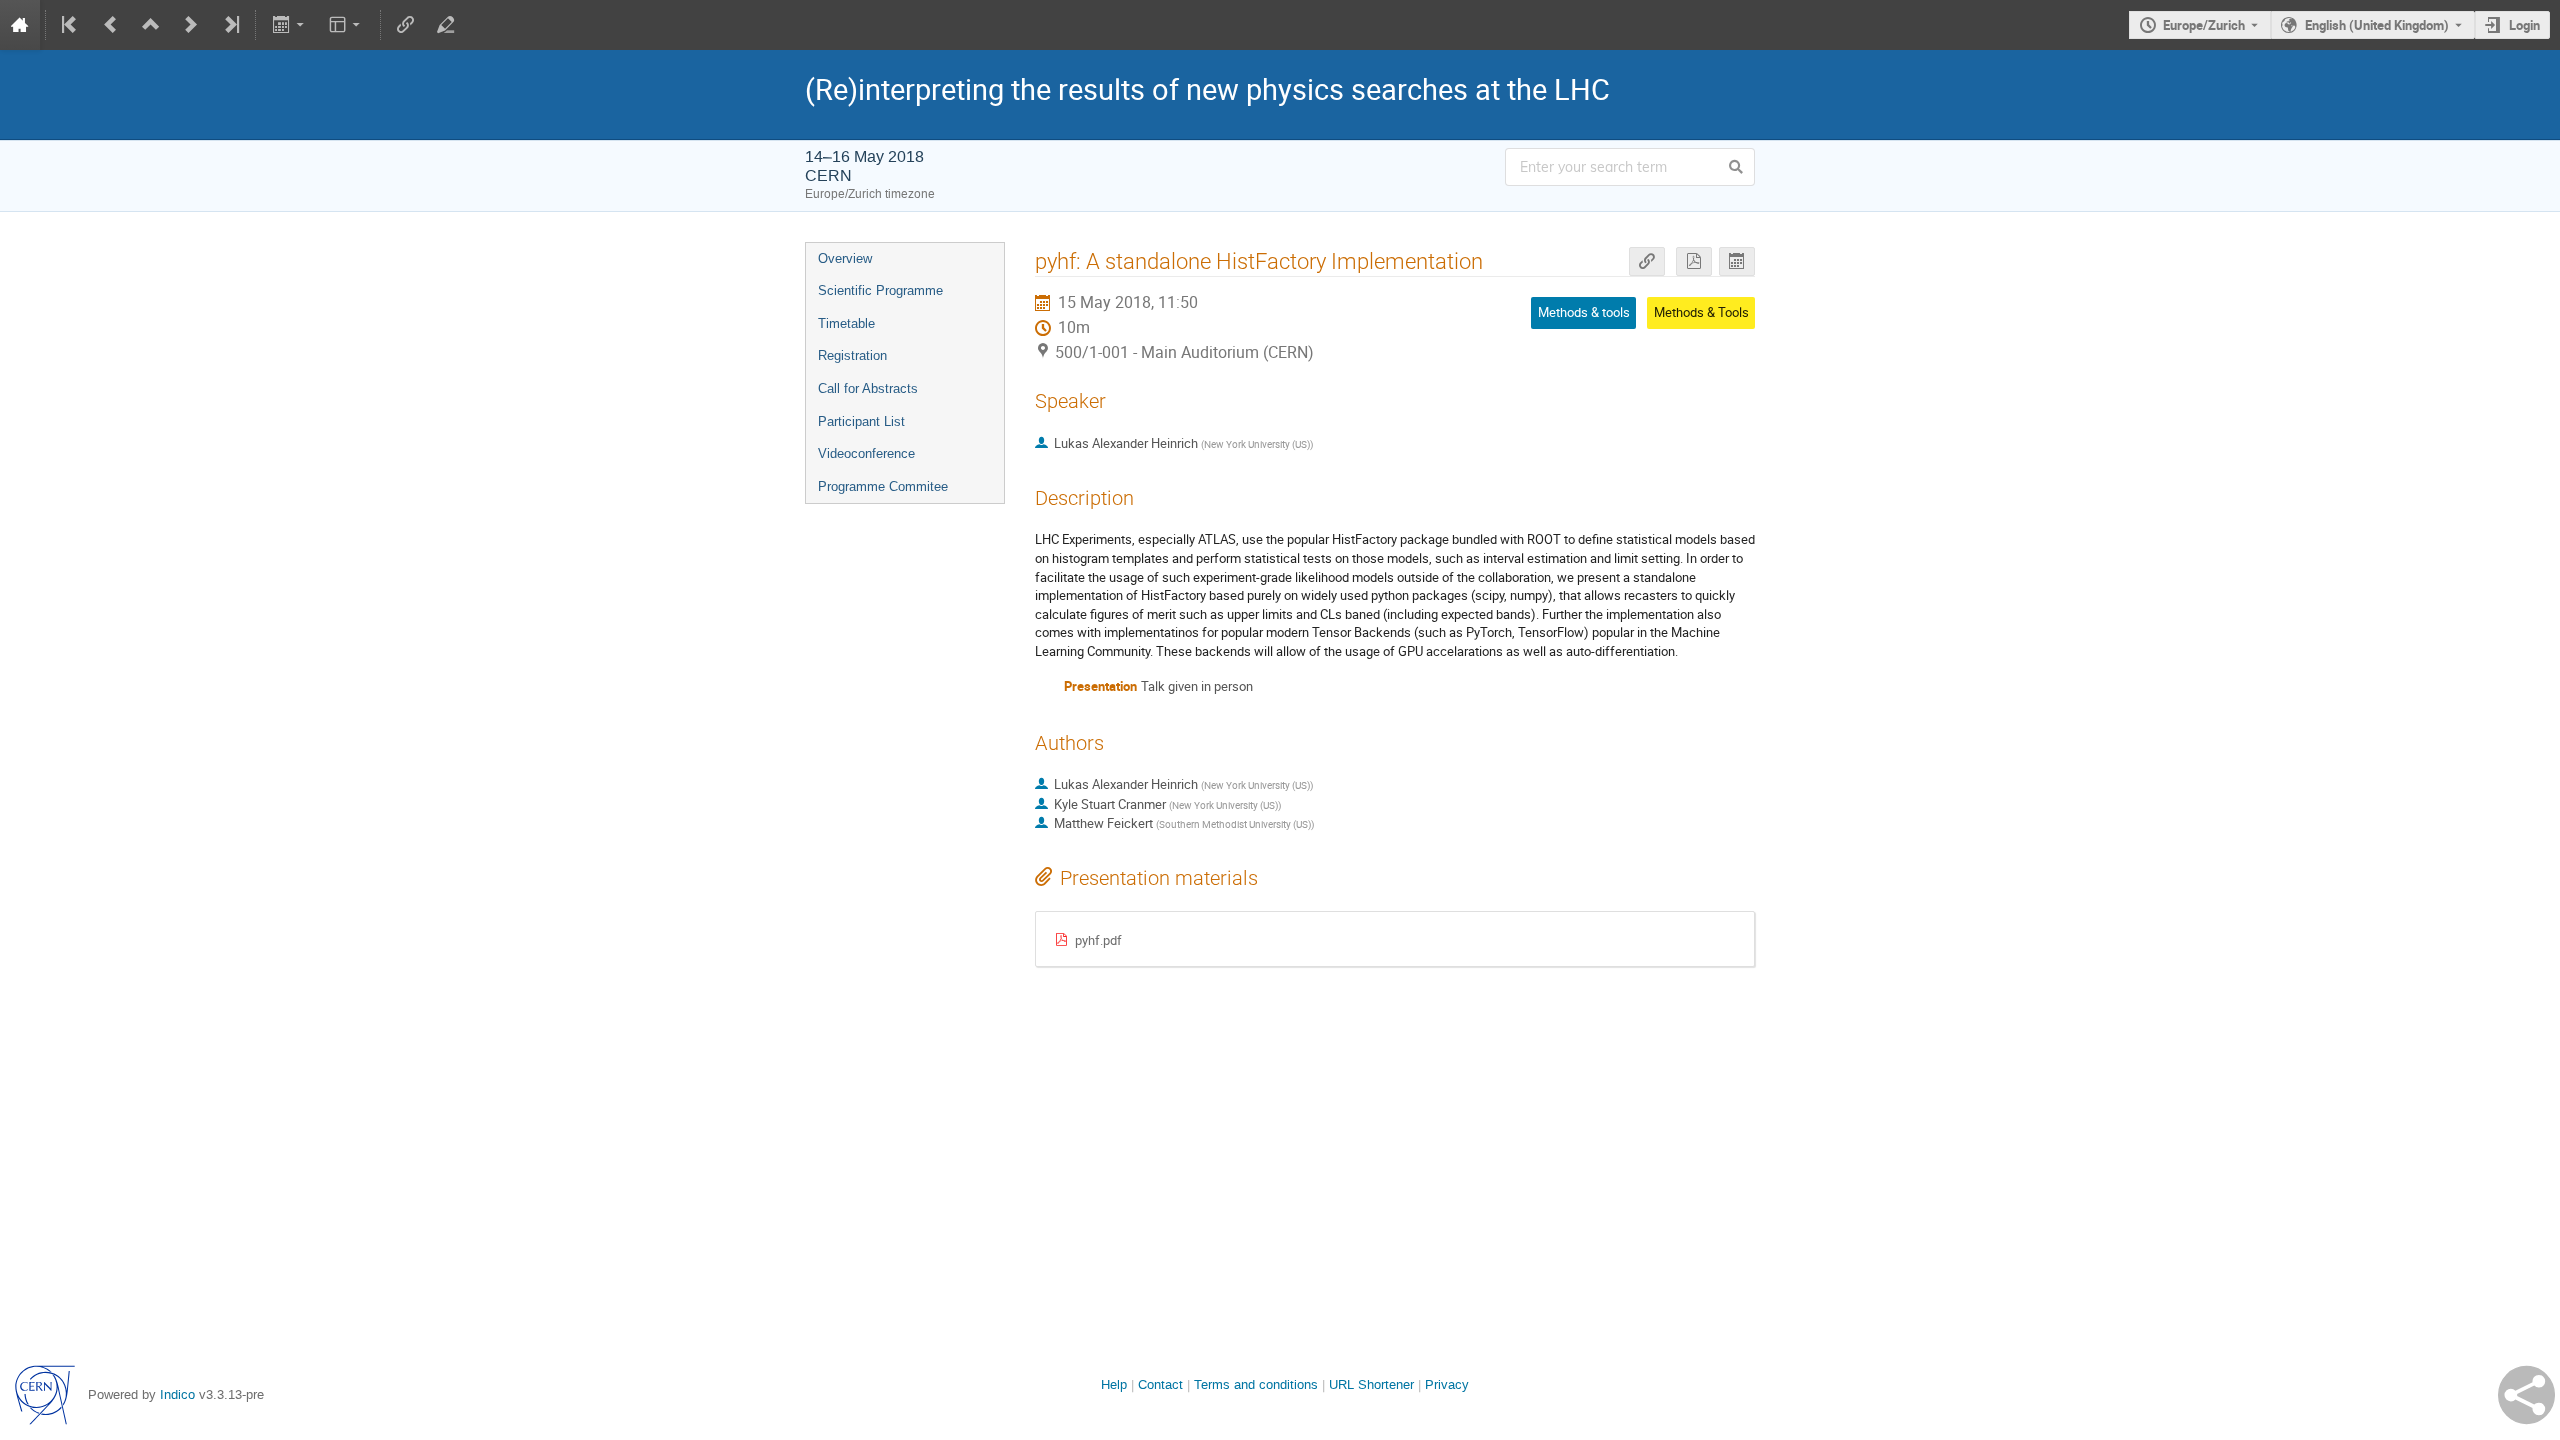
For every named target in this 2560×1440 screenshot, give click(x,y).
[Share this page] (2526, 1395)
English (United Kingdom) (2377, 25)
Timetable (846, 323)
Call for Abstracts (868, 388)
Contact (1160, 1384)
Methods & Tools (1701, 312)
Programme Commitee (883, 486)
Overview (845, 258)
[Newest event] (230, 25)
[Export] (289, 25)
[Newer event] (191, 25)
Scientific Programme (880, 290)
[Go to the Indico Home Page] (20, 25)
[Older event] (111, 25)
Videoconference (866, 453)
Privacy (1447, 1384)
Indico (177, 1394)
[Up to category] (151, 25)
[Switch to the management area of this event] (446, 25)
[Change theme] (346, 25)
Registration (852, 355)
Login (2524, 25)
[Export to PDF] (1694, 261)
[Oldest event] (71, 25)
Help (1114, 1384)
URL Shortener (1371, 1384)
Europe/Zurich (2204, 25)
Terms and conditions (1256, 1384)
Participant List (861, 421)
